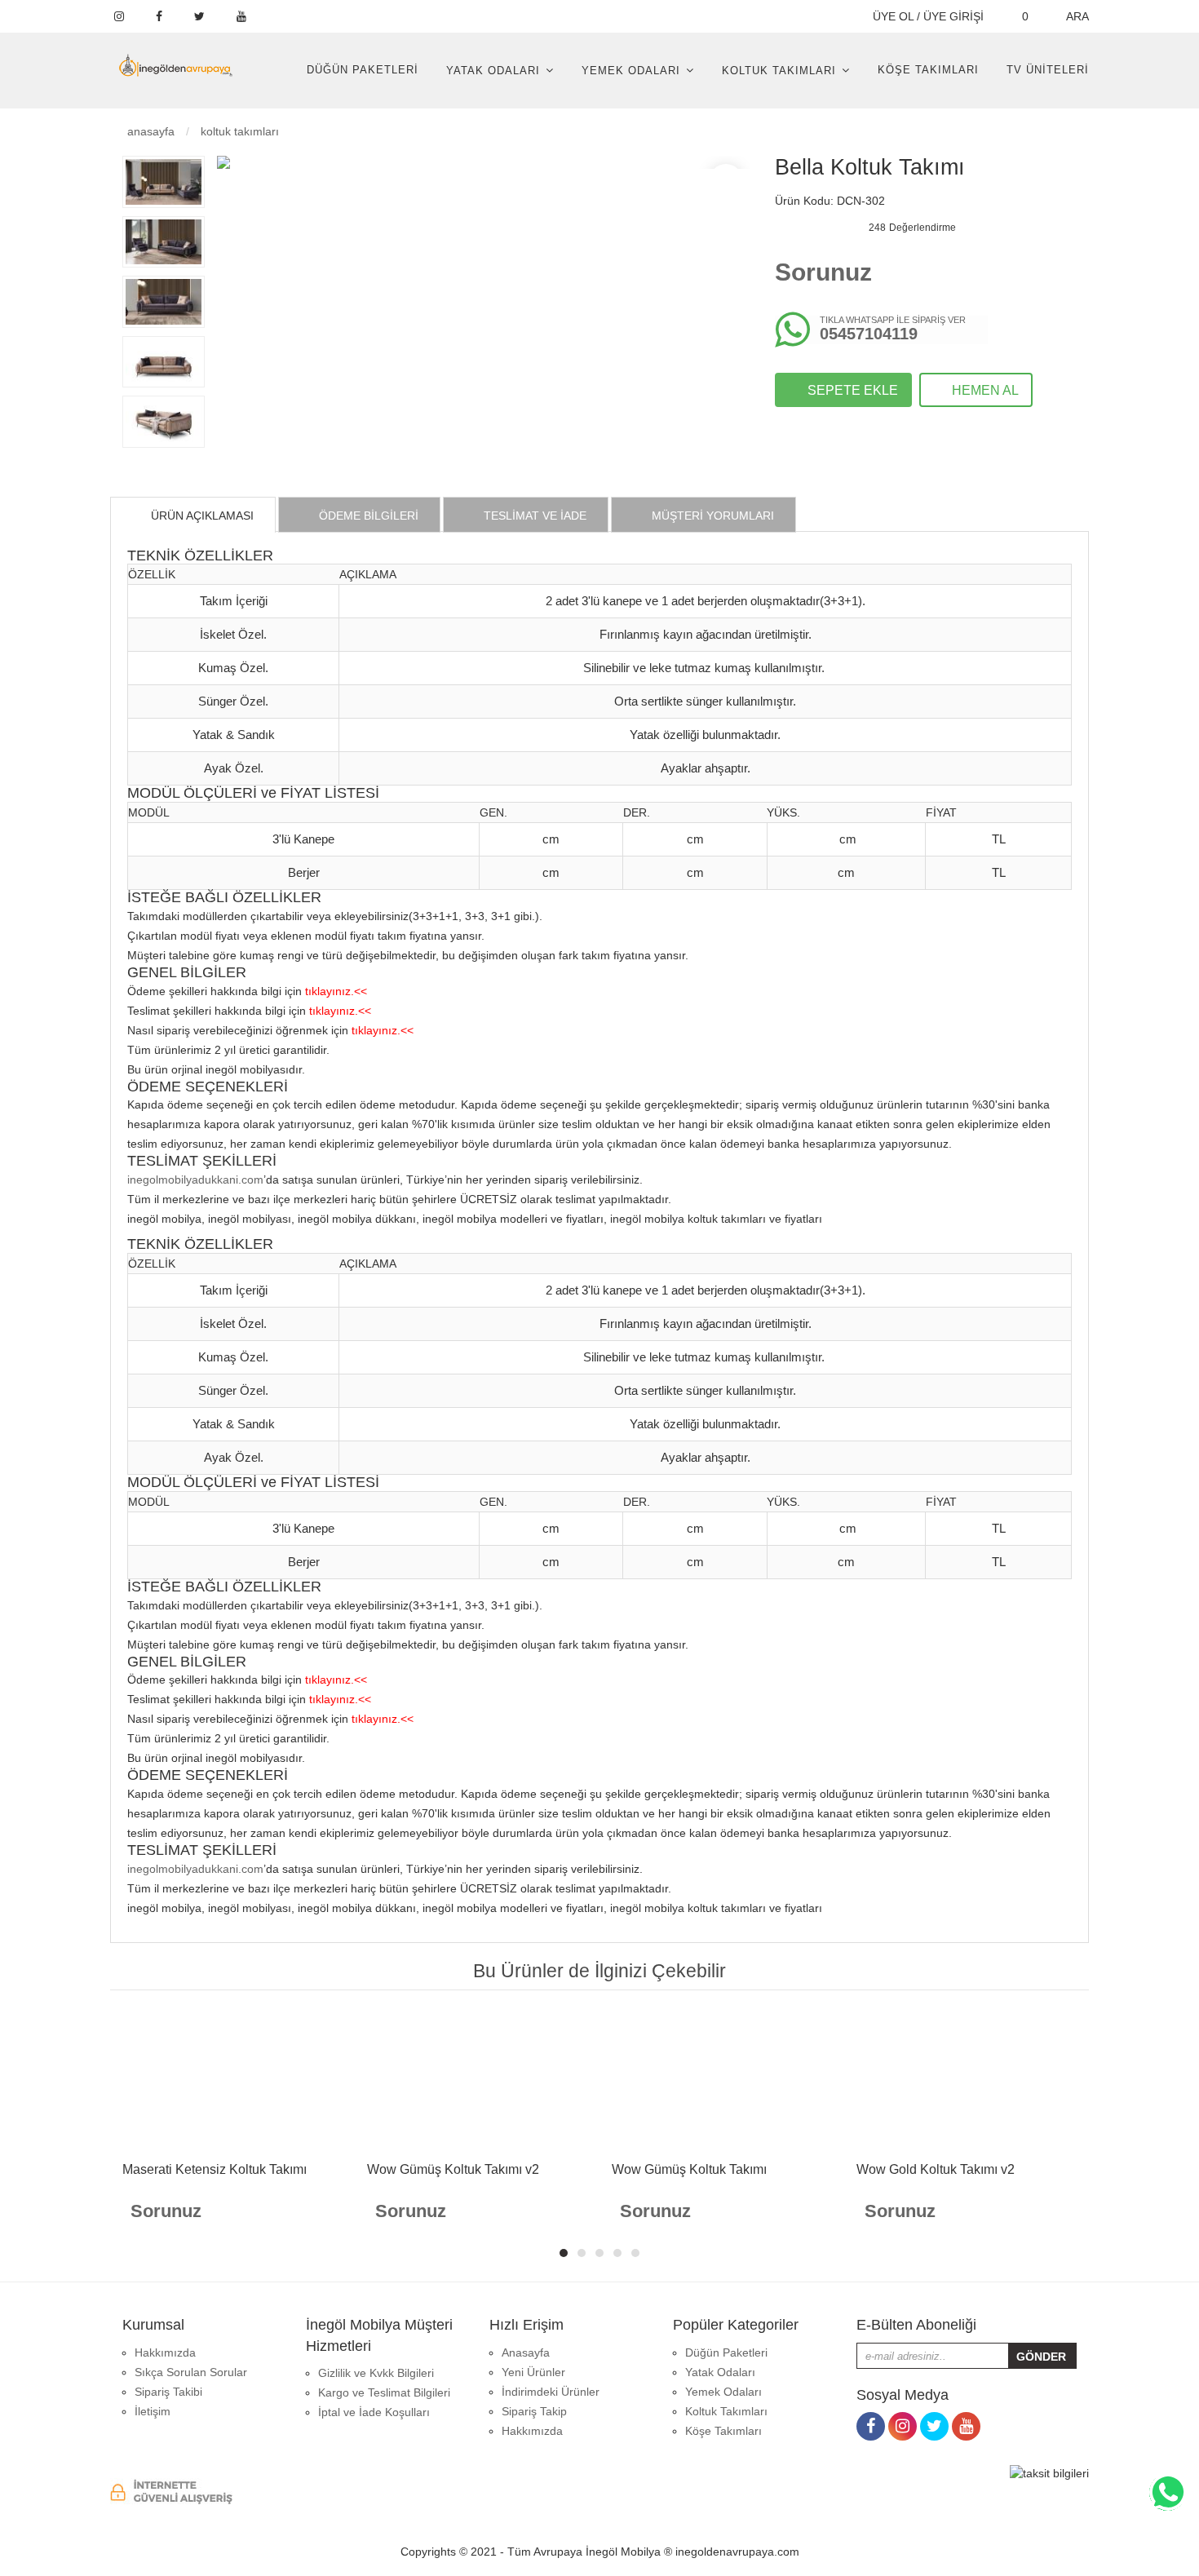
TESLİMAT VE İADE (533, 516)
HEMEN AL (984, 390)
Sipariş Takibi (168, 2392)
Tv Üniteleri (1048, 70)
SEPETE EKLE (851, 390)
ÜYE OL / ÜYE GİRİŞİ (927, 16)
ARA (1076, 16)
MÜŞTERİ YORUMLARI (711, 516)
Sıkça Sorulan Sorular (191, 2372)
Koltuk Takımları (779, 71)
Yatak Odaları (493, 71)
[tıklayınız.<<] (336, 977)
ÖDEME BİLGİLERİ (367, 516)
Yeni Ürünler (533, 2372)
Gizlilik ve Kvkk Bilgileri (376, 2373)
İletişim (153, 2411)
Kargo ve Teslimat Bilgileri (384, 2392)
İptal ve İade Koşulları (374, 2412)
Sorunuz (823, 272)
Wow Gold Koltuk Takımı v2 (936, 2169)
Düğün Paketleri (363, 70)
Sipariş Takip (534, 2411)
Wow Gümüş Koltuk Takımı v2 (453, 2169)
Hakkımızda (165, 2352)
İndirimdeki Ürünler (551, 2392)
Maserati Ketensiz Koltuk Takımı (215, 2169)
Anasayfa (149, 131)
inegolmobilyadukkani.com (195, 1180)
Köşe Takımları (928, 70)
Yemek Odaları (631, 71)
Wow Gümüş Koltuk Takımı (689, 2169)
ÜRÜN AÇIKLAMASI (201, 516)
